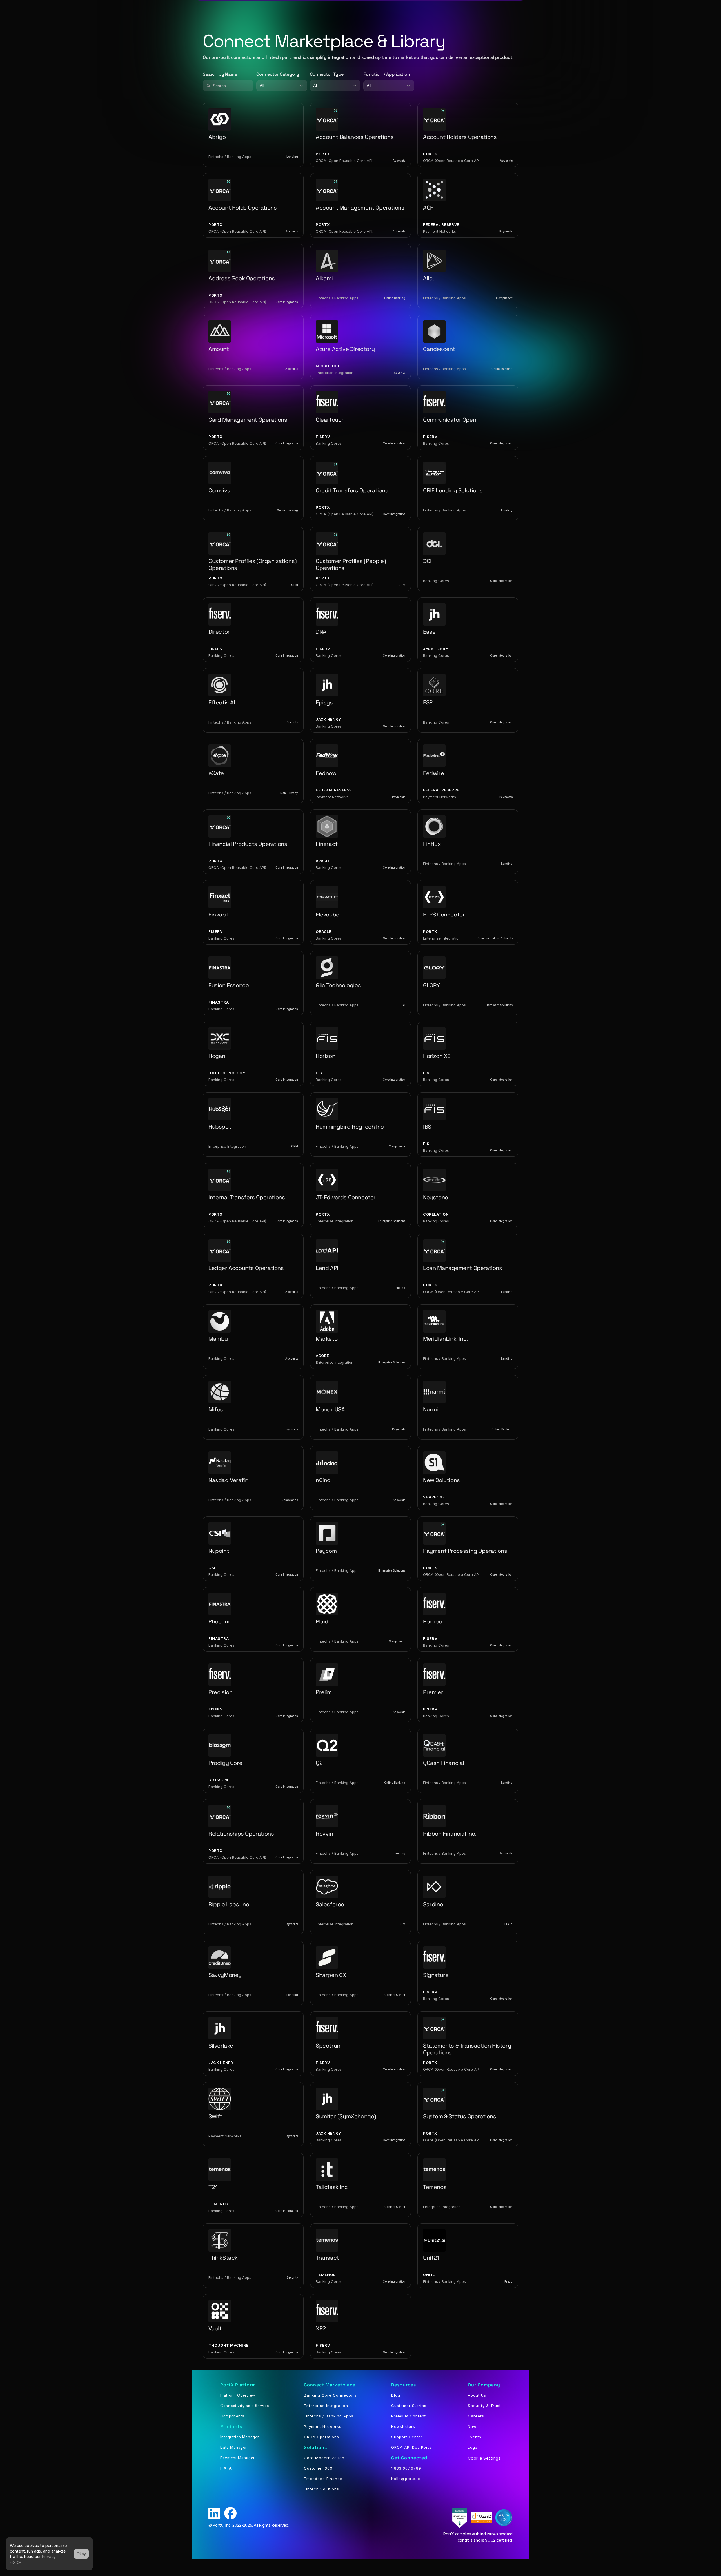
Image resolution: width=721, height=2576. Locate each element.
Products (231, 2427)
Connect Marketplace (330, 2385)
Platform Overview (238, 2395)
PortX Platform (238, 2385)
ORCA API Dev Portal (412, 2447)
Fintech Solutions (321, 2489)
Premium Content (409, 2416)
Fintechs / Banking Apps (329, 2416)
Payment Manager (237, 2458)
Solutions (315, 2447)
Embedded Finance (323, 2479)
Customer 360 (318, 2468)
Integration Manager (240, 2437)
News (473, 2426)
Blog (396, 2395)
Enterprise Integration (326, 2406)
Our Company (484, 2385)
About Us (477, 2395)
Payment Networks (323, 2426)
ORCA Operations (321, 2437)
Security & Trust (484, 2406)
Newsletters (403, 2426)
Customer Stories (409, 2406)
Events (475, 2437)
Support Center (407, 2437)
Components (232, 2416)
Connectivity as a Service (245, 2406)
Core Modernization (324, 2458)
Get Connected (409, 2458)
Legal (473, 2447)
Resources (404, 2385)
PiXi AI (227, 2468)
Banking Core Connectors (330, 2395)
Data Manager (233, 2447)
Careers (476, 2416)
